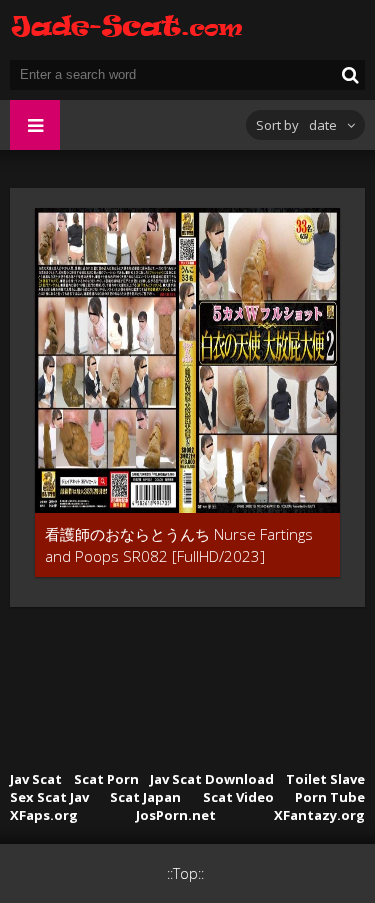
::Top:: (185, 873)
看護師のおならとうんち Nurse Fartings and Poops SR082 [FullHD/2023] (179, 545)
